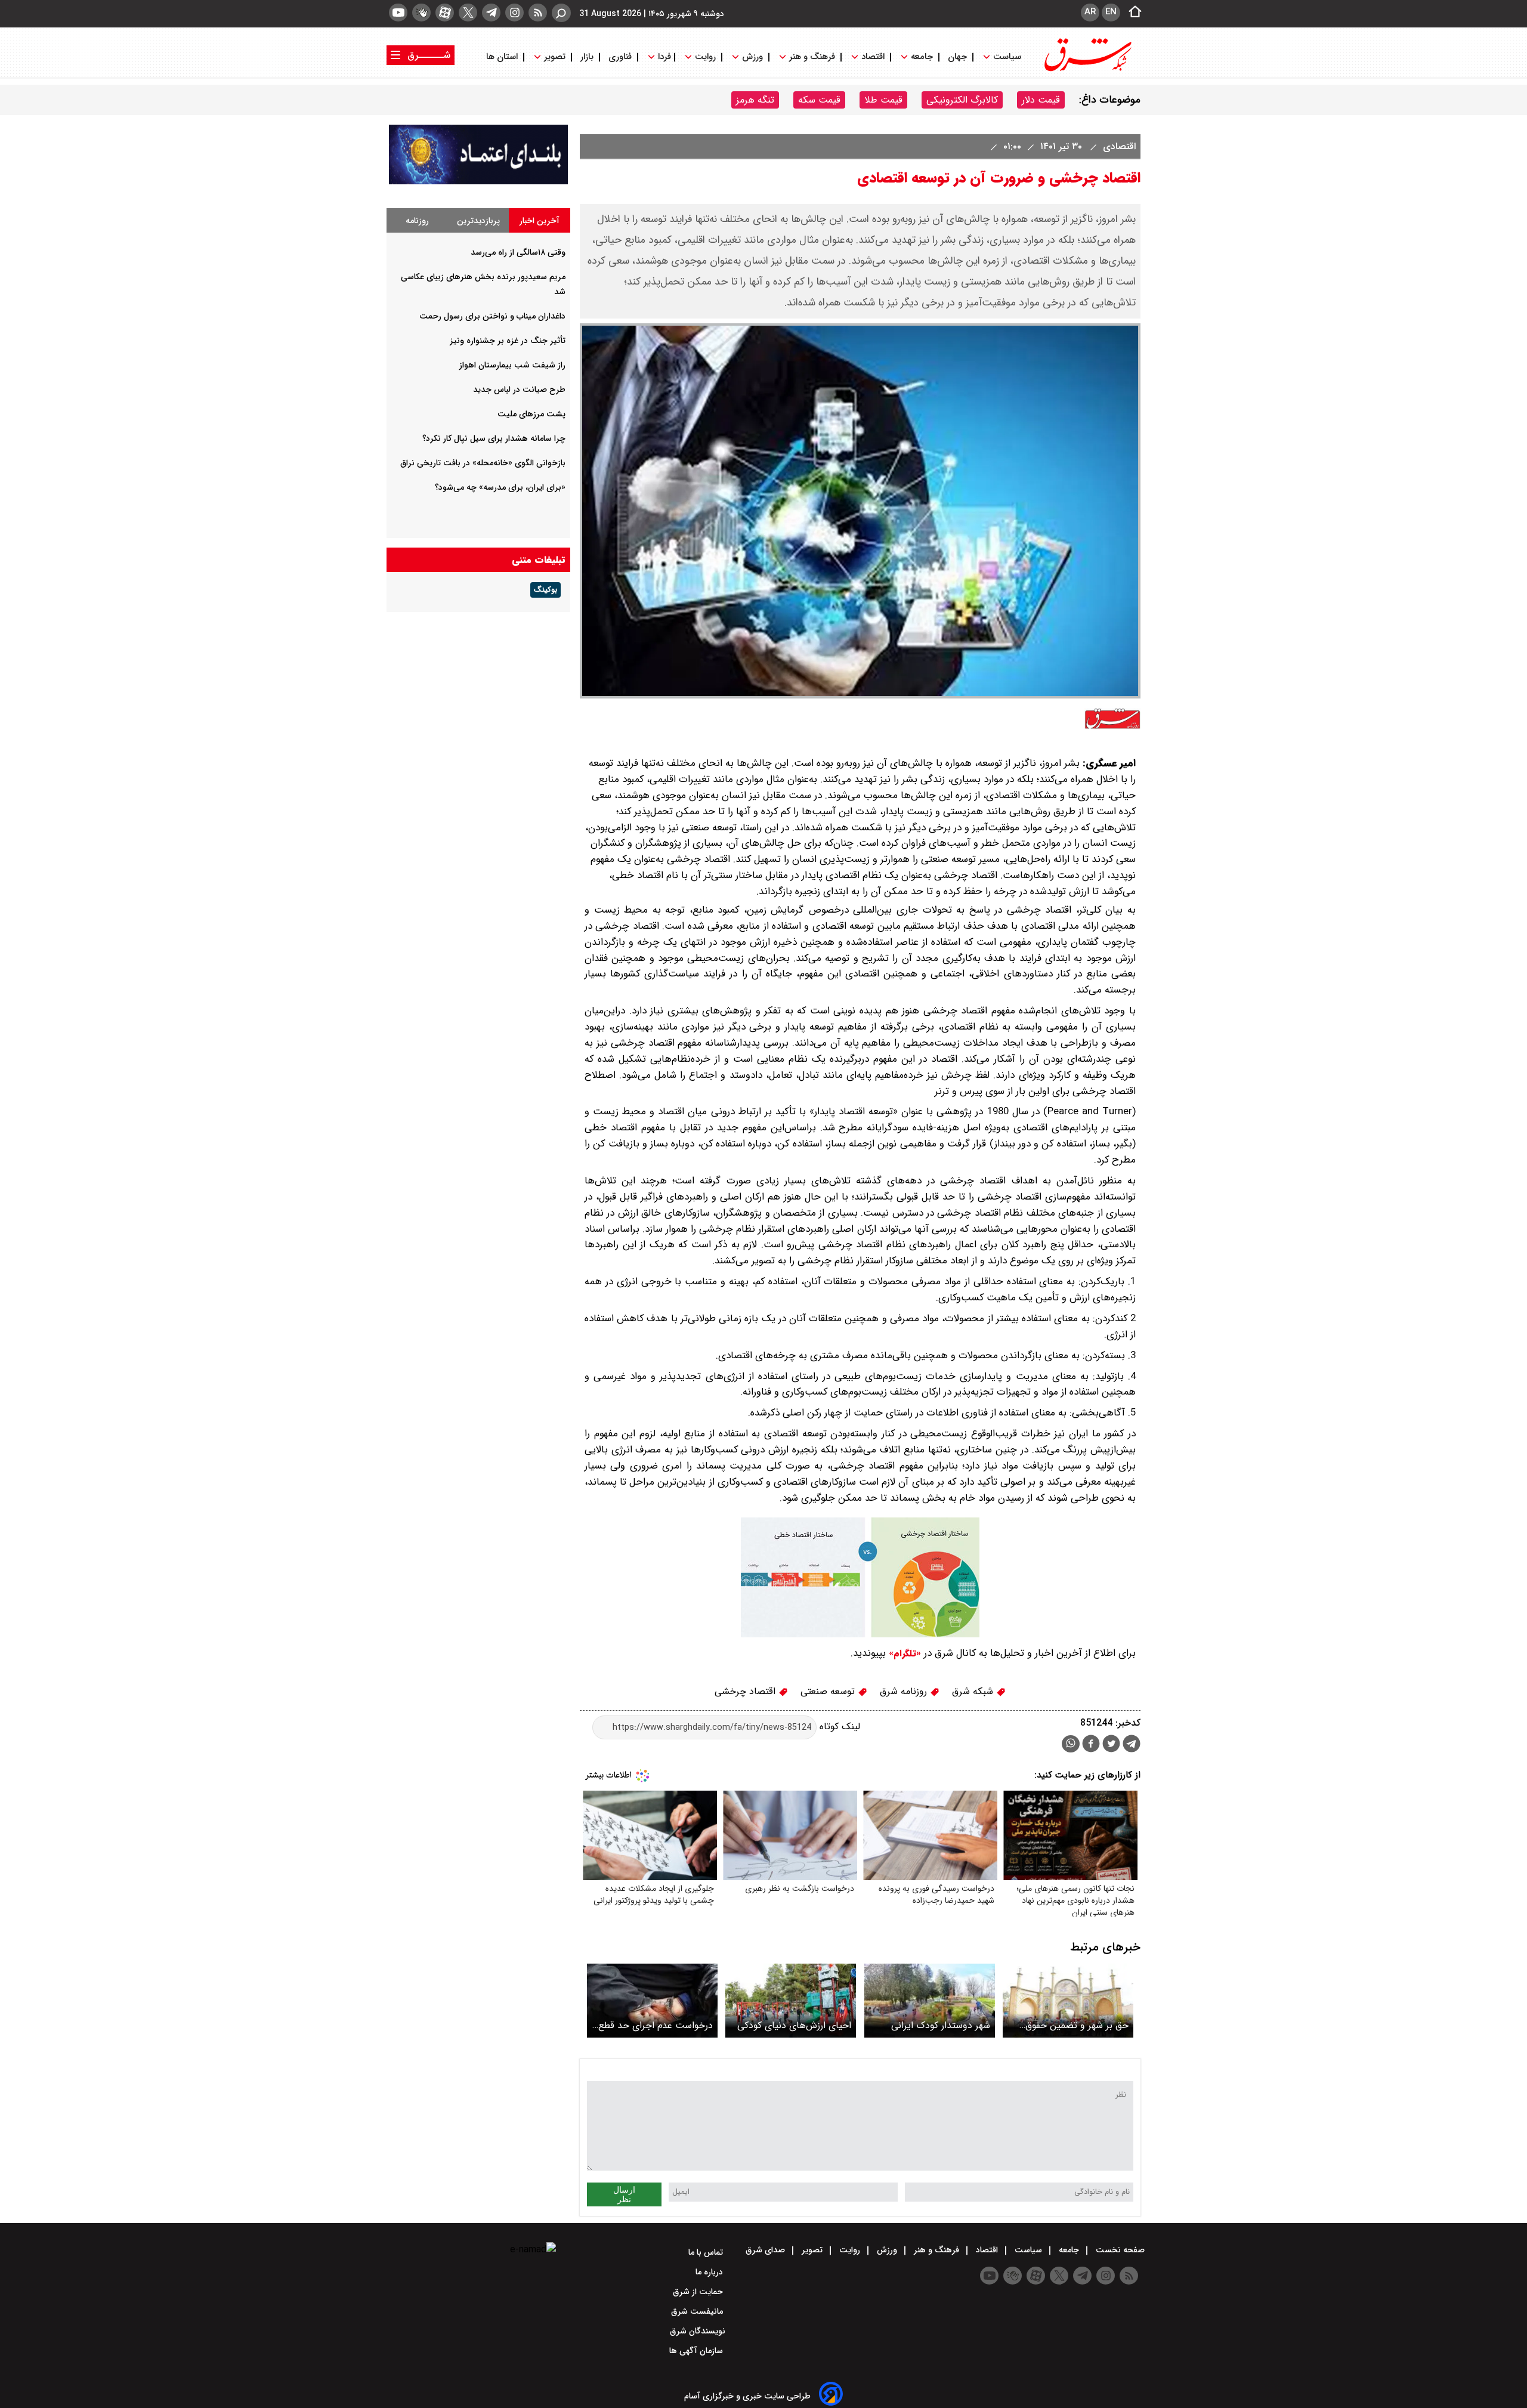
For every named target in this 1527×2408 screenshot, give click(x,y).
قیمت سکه (819, 100)
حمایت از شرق (699, 2292)
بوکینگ (545, 590)
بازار (587, 57)
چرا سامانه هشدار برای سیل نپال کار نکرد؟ (494, 438)
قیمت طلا (883, 100)
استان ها (503, 57)
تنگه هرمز (755, 100)
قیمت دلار (1041, 100)
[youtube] (398, 13)
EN (1111, 12)
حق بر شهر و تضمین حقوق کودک (1077, 2025)
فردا (663, 57)
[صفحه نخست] (1132, 13)
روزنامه (417, 221)
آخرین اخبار (540, 221)
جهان (957, 57)
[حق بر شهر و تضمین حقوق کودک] (1068, 2000)
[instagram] (514, 13)
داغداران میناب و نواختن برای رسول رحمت (492, 316)
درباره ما (710, 2272)
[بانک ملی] (478, 182)
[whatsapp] (1071, 1744)
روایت (705, 57)
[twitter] (468, 13)
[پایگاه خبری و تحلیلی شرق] (1087, 70)
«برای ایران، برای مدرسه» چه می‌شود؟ (500, 487)
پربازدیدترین (478, 221)
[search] (561, 13)
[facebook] (1091, 1745)
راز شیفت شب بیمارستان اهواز (512, 365)
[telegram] (491, 13)
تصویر (555, 57)
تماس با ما (707, 2252)
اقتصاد (873, 57)
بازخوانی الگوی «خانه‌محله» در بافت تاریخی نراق (483, 463)
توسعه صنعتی (829, 1691)
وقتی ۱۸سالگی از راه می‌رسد (518, 252)
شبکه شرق (974, 1691)
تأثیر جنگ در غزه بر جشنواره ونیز (508, 341)
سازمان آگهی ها (697, 2351)
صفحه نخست (1119, 2250)
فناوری (620, 57)
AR (1090, 12)
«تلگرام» (903, 1653)
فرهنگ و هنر (812, 57)
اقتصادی (1118, 146)
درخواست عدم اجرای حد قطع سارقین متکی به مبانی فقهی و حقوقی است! (654, 2025)
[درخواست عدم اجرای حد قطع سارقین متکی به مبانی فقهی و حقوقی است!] (652, 2000)
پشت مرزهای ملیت (531, 414)
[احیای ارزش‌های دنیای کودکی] (791, 2000)
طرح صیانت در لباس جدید (519, 390)
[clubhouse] (421, 13)
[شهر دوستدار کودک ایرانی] (930, 2000)
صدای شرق (766, 2250)
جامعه (922, 57)
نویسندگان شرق (698, 2331)
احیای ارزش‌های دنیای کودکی (794, 2025)
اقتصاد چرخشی (747, 1691)
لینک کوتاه (838, 1727)
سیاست (1007, 57)
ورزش (752, 57)
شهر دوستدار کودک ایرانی (941, 2025)
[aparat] (445, 13)
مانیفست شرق (698, 2311)
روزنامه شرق (905, 1691)
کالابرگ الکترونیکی (962, 100)
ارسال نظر (624, 2194)
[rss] (538, 13)
